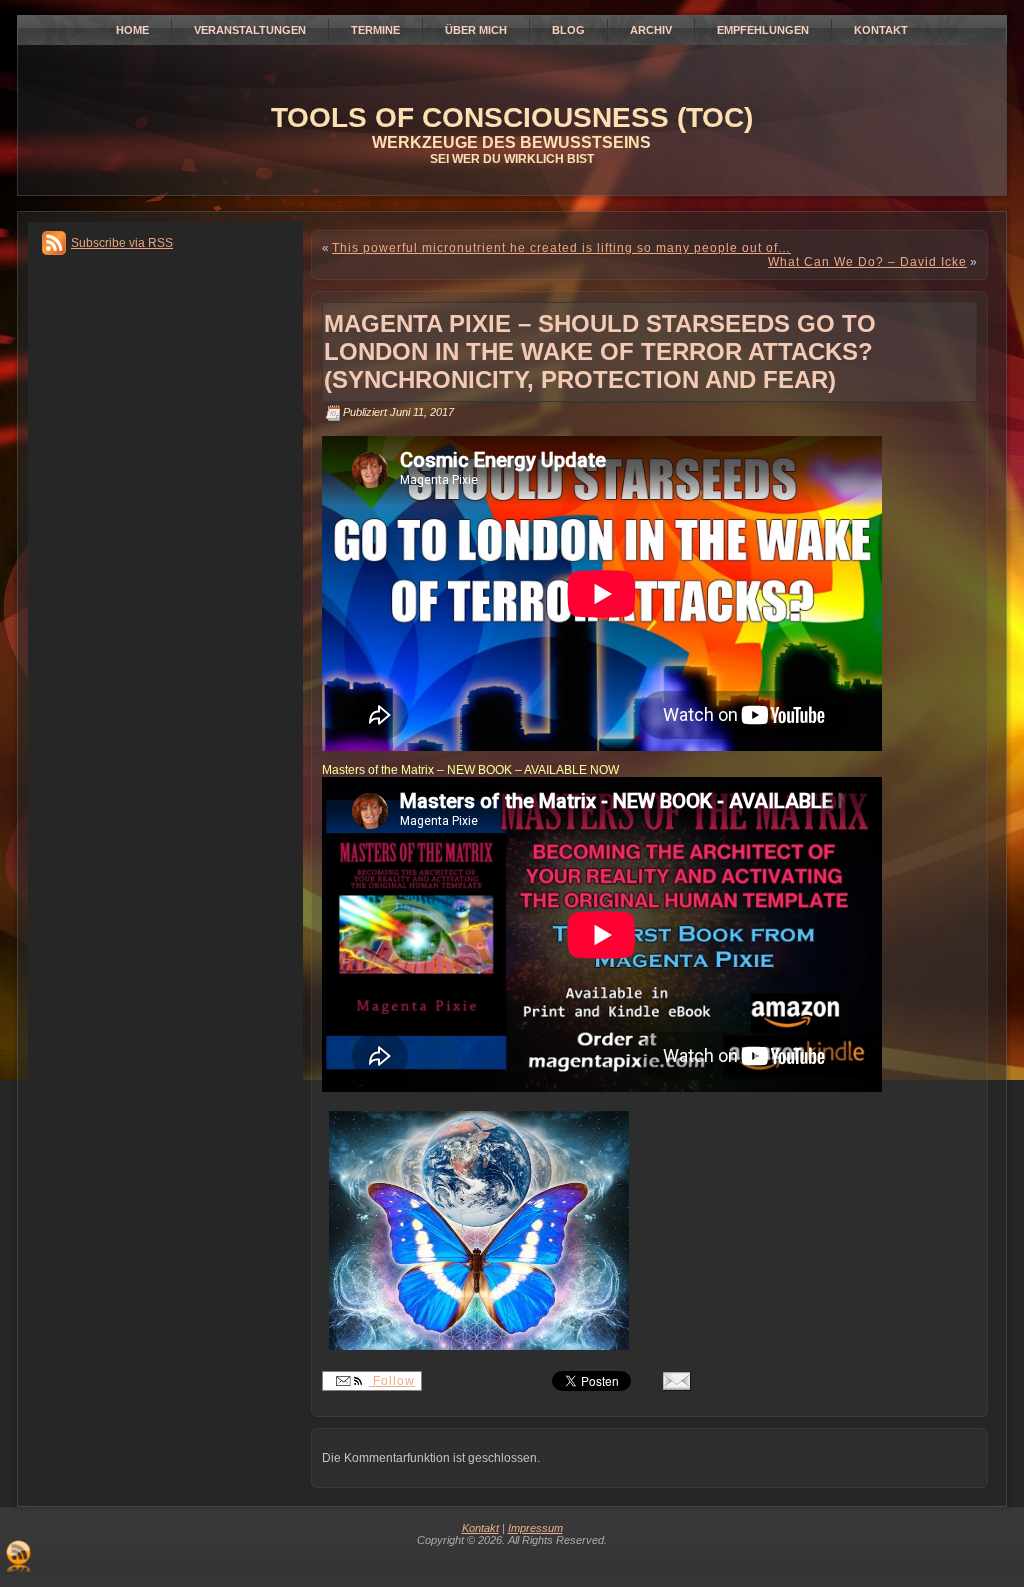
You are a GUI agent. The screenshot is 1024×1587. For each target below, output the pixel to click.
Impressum (535, 1528)
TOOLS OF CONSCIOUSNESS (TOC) (512, 117)
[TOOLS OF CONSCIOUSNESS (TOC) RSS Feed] (18, 1556)
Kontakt (480, 1528)
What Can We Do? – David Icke (867, 262)
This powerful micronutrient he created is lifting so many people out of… (561, 248)
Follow (392, 1381)
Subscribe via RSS (122, 243)
